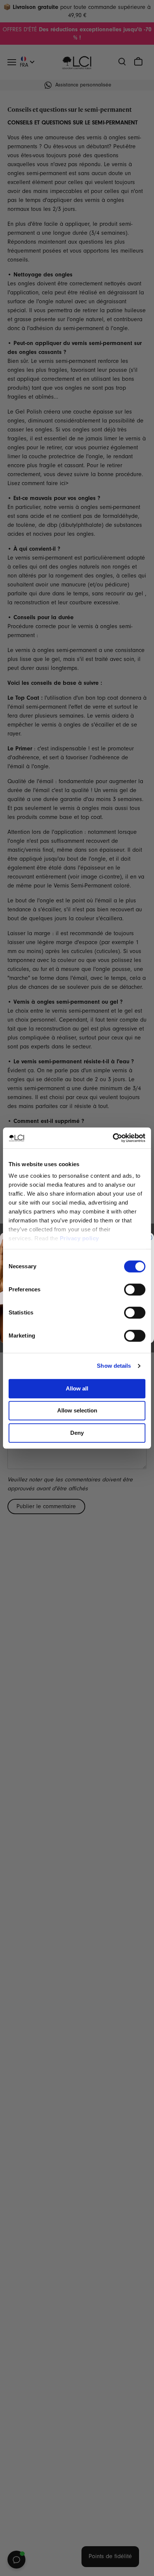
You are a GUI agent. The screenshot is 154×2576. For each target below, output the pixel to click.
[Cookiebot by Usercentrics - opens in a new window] (113, 1138)
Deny (77, 1433)
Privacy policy (79, 1238)
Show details (114, 1366)
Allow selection (77, 1410)
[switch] (135, 1289)
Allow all (77, 1388)
